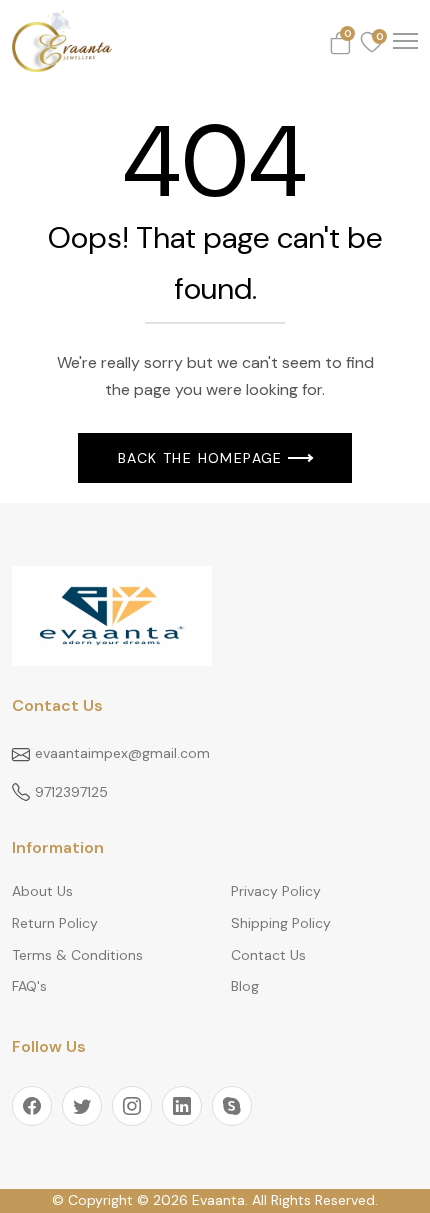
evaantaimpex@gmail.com (122, 753)
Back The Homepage (200, 458)
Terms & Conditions (77, 955)
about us (42, 891)
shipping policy (281, 923)
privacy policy (276, 891)
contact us (268, 955)
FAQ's (29, 986)
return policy (55, 923)
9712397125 (71, 792)
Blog (245, 986)
